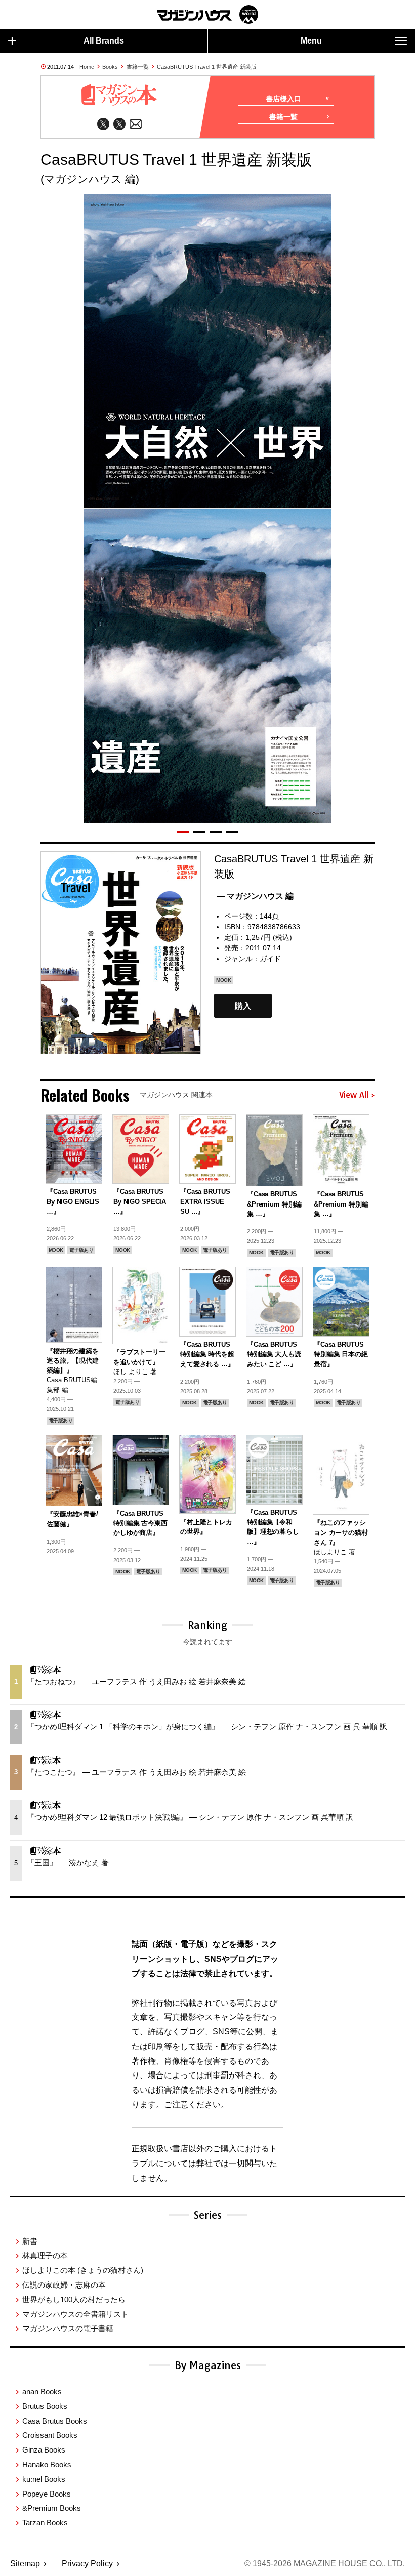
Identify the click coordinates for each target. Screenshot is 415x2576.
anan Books (42, 2392)
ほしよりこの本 (83, 2270)
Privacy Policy (87, 2564)
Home (87, 67)
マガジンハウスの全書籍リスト (75, 2314)
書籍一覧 (138, 67)
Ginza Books (44, 2450)
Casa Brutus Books (55, 2421)
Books (110, 67)
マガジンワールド (207, 14)
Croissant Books (50, 2435)
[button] (183, 832)
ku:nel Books (44, 2479)
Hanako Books (47, 2464)
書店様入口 (283, 99)
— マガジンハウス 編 (255, 896)
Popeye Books (47, 2494)
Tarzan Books (45, 2523)
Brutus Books (45, 2406)
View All (354, 1095)
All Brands (104, 41)
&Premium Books (52, 2508)
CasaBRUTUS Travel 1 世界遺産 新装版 (207, 67)
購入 (243, 1006)
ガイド (270, 959)
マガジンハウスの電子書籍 (68, 2328)
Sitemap (25, 2564)
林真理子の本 (45, 2255)
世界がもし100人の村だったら (74, 2299)
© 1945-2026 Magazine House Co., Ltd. (325, 2564)
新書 (30, 2241)
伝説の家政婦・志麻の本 (64, 2285)
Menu (311, 41)
